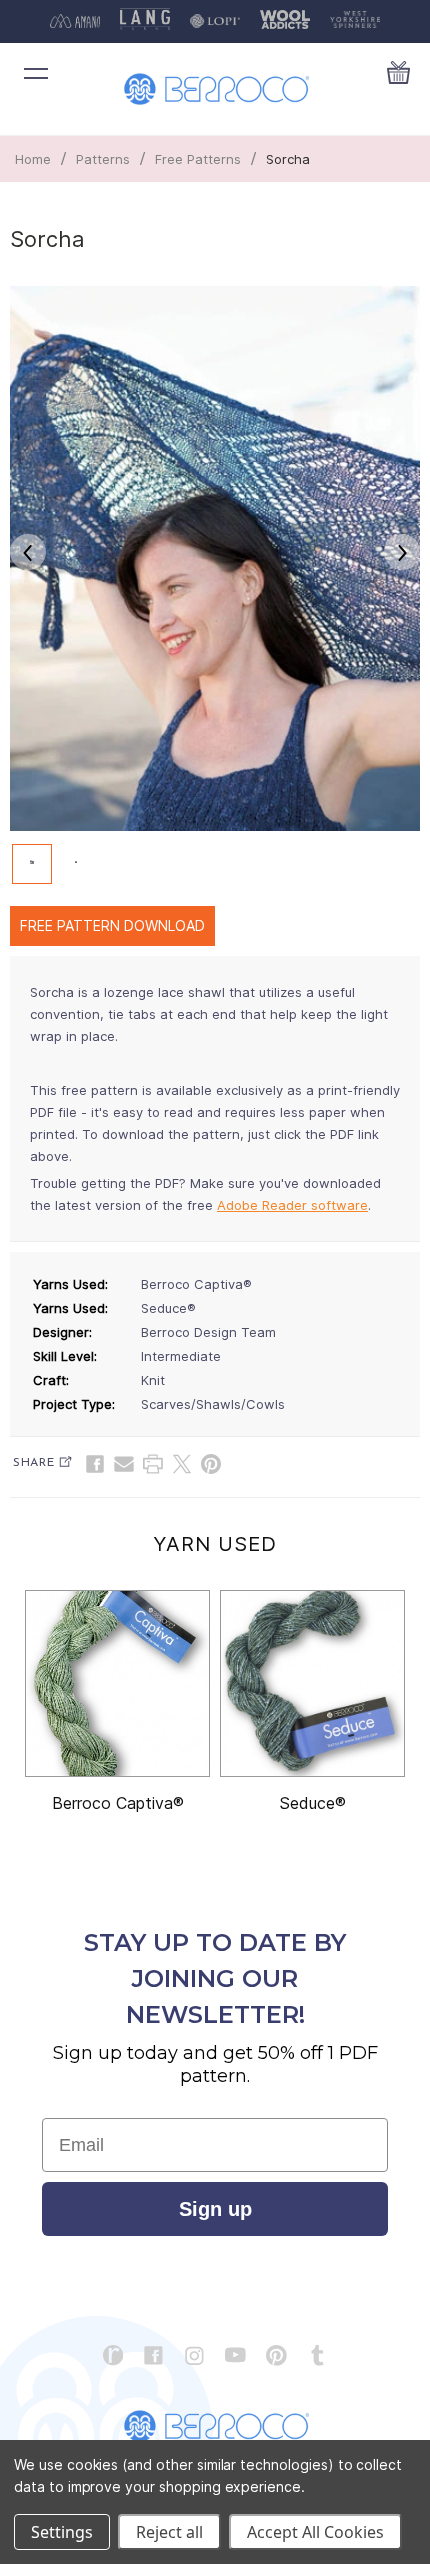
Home (33, 159)
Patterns (103, 159)
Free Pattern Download (112, 925)
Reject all (169, 2532)
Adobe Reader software (292, 1205)
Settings (62, 2532)
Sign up (215, 2209)
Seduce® (312, 1803)
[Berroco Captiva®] (117, 1683)
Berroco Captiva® (118, 1803)
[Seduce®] (312, 1683)
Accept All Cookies (315, 2532)
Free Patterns (198, 159)
